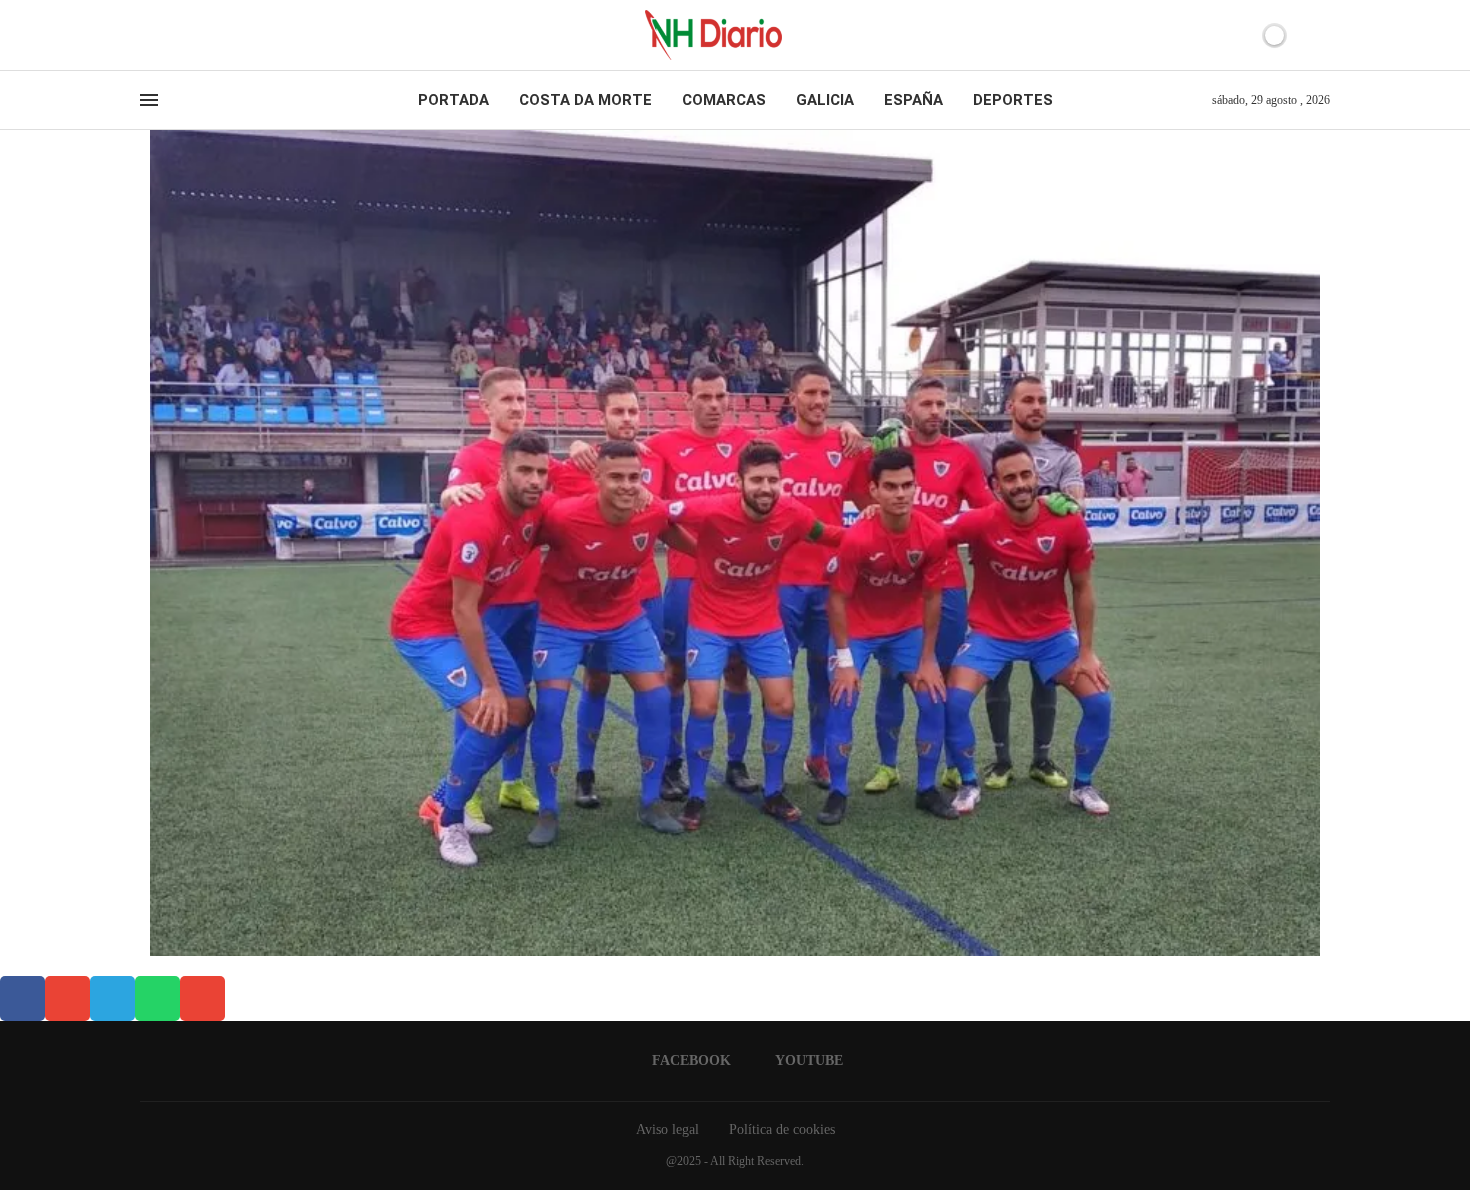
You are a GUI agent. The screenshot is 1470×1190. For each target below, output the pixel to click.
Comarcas (724, 100)
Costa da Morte (585, 100)
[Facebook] (146, 35)
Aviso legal (667, 1129)
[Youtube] (164, 35)
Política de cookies (782, 1129)
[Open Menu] (149, 100)
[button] (22, 998)
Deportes (1013, 100)
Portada (453, 100)
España (913, 100)
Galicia (825, 100)
